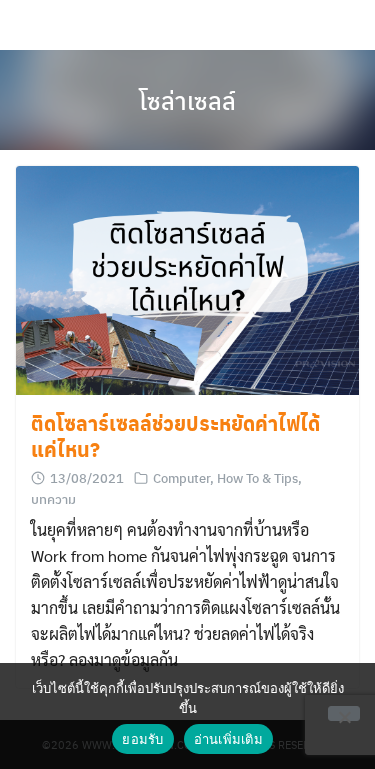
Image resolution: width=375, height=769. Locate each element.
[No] (344, 713)
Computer (181, 477)
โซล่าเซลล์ (187, 100)
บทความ (53, 498)
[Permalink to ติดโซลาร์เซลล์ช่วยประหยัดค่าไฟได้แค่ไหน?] (187, 280)
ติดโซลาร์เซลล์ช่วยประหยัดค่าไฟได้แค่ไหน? (175, 436)
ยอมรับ (142, 739)
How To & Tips (257, 477)
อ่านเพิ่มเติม (228, 739)
